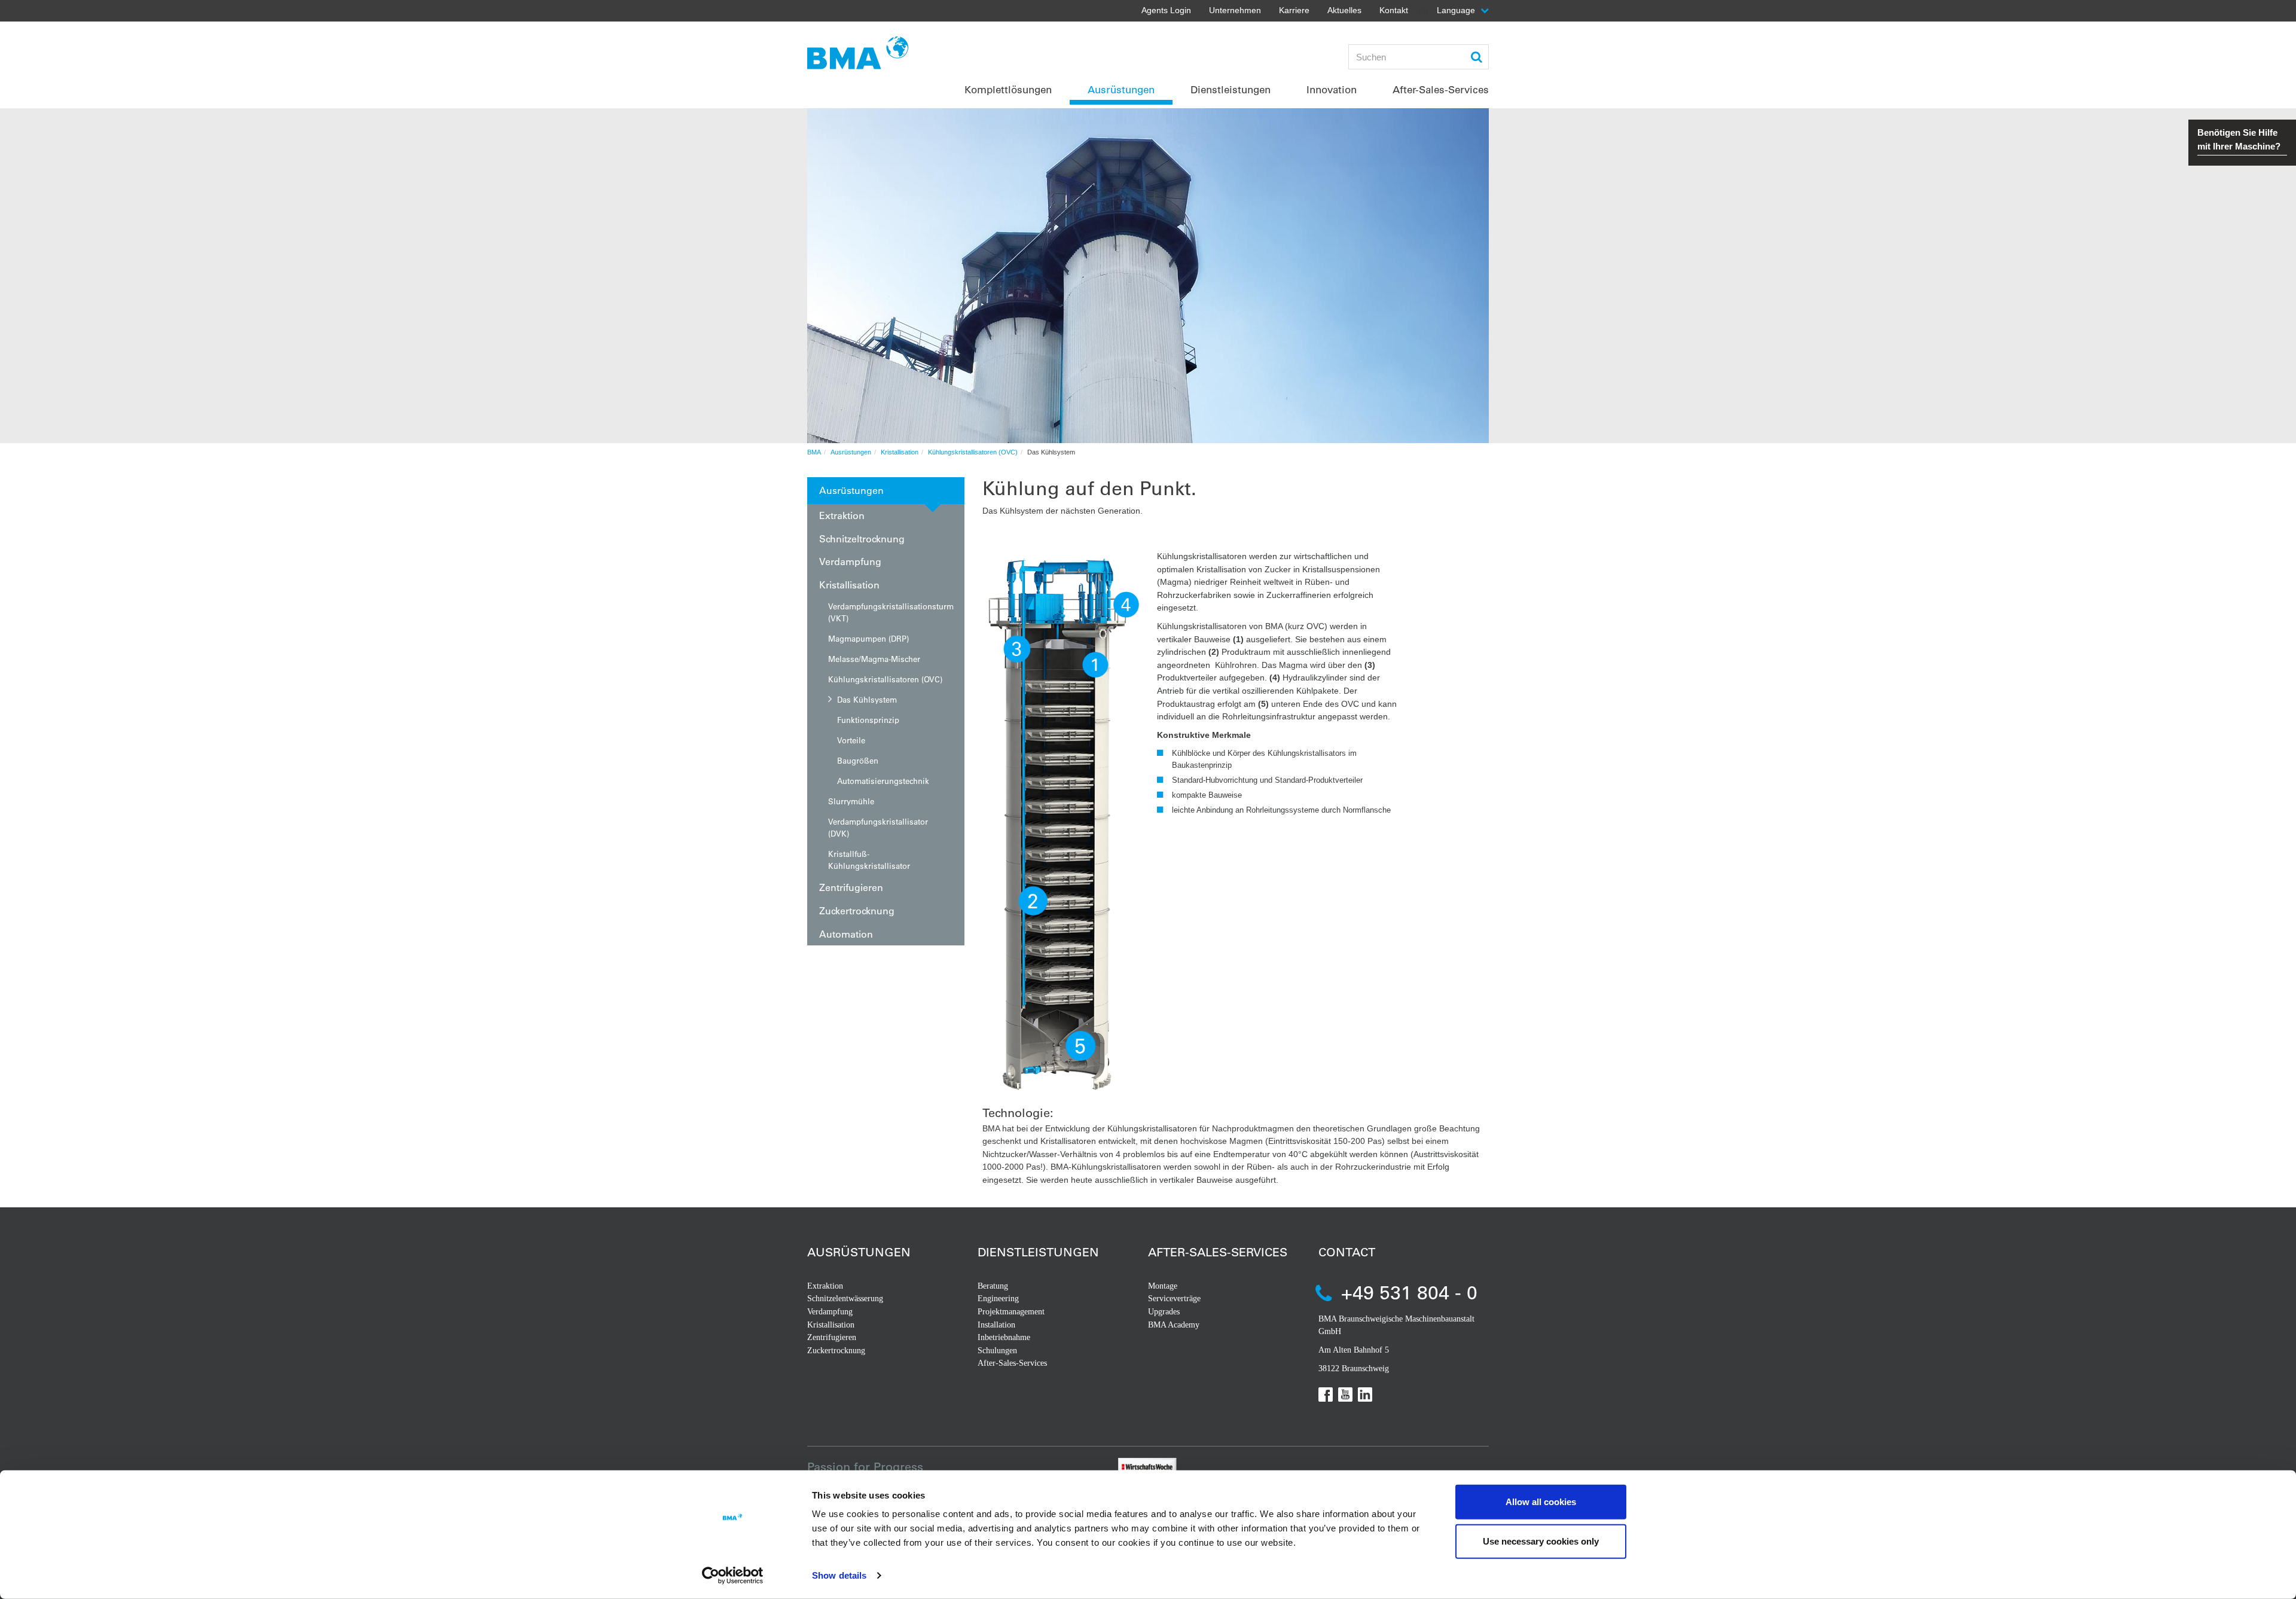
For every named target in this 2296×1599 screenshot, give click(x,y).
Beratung (993, 1286)
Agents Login (1166, 10)
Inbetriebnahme (1004, 1337)
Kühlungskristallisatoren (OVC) (973, 452)
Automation (846, 934)
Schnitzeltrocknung (862, 538)
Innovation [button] (1332, 89)
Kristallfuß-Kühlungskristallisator (869, 860)
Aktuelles (1344, 10)
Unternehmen (1235, 10)
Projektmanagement (1011, 1312)
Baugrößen (858, 760)
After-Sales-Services (1012, 1363)
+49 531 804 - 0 (1409, 1292)
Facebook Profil (1326, 1394)
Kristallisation (900, 452)
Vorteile (851, 740)
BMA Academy (1174, 1325)
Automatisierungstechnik (883, 781)
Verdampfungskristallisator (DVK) (878, 827)
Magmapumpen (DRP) (868, 638)
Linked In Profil (1365, 1394)
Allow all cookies (1541, 1502)
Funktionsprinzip (868, 720)
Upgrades (1164, 1312)
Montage (1163, 1286)
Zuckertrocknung (857, 910)
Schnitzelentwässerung (845, 1299)
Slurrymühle (851, 801)
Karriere (1294, 10)
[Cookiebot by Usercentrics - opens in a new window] (733, 1576)
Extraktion (842, 515)
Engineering (998, 1299)
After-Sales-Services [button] (1441, 89)
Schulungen (997, 1351)
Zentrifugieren (851, 887)
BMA (814, 452)
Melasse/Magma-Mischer (874, 659)
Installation (996, 1325)
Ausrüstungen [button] (1121, 89)
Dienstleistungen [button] (1231, 89)
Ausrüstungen (851, 452)
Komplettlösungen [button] (1008, 89)
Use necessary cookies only (1541, 1541)
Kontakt (1394, 10)
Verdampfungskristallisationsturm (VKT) (891, 612)
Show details (839, 1575)
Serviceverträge (1174, 1299)
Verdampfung (850, 561)
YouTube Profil (1345, 1394)
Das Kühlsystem (867, 699)
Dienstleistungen (1038, 1252)
